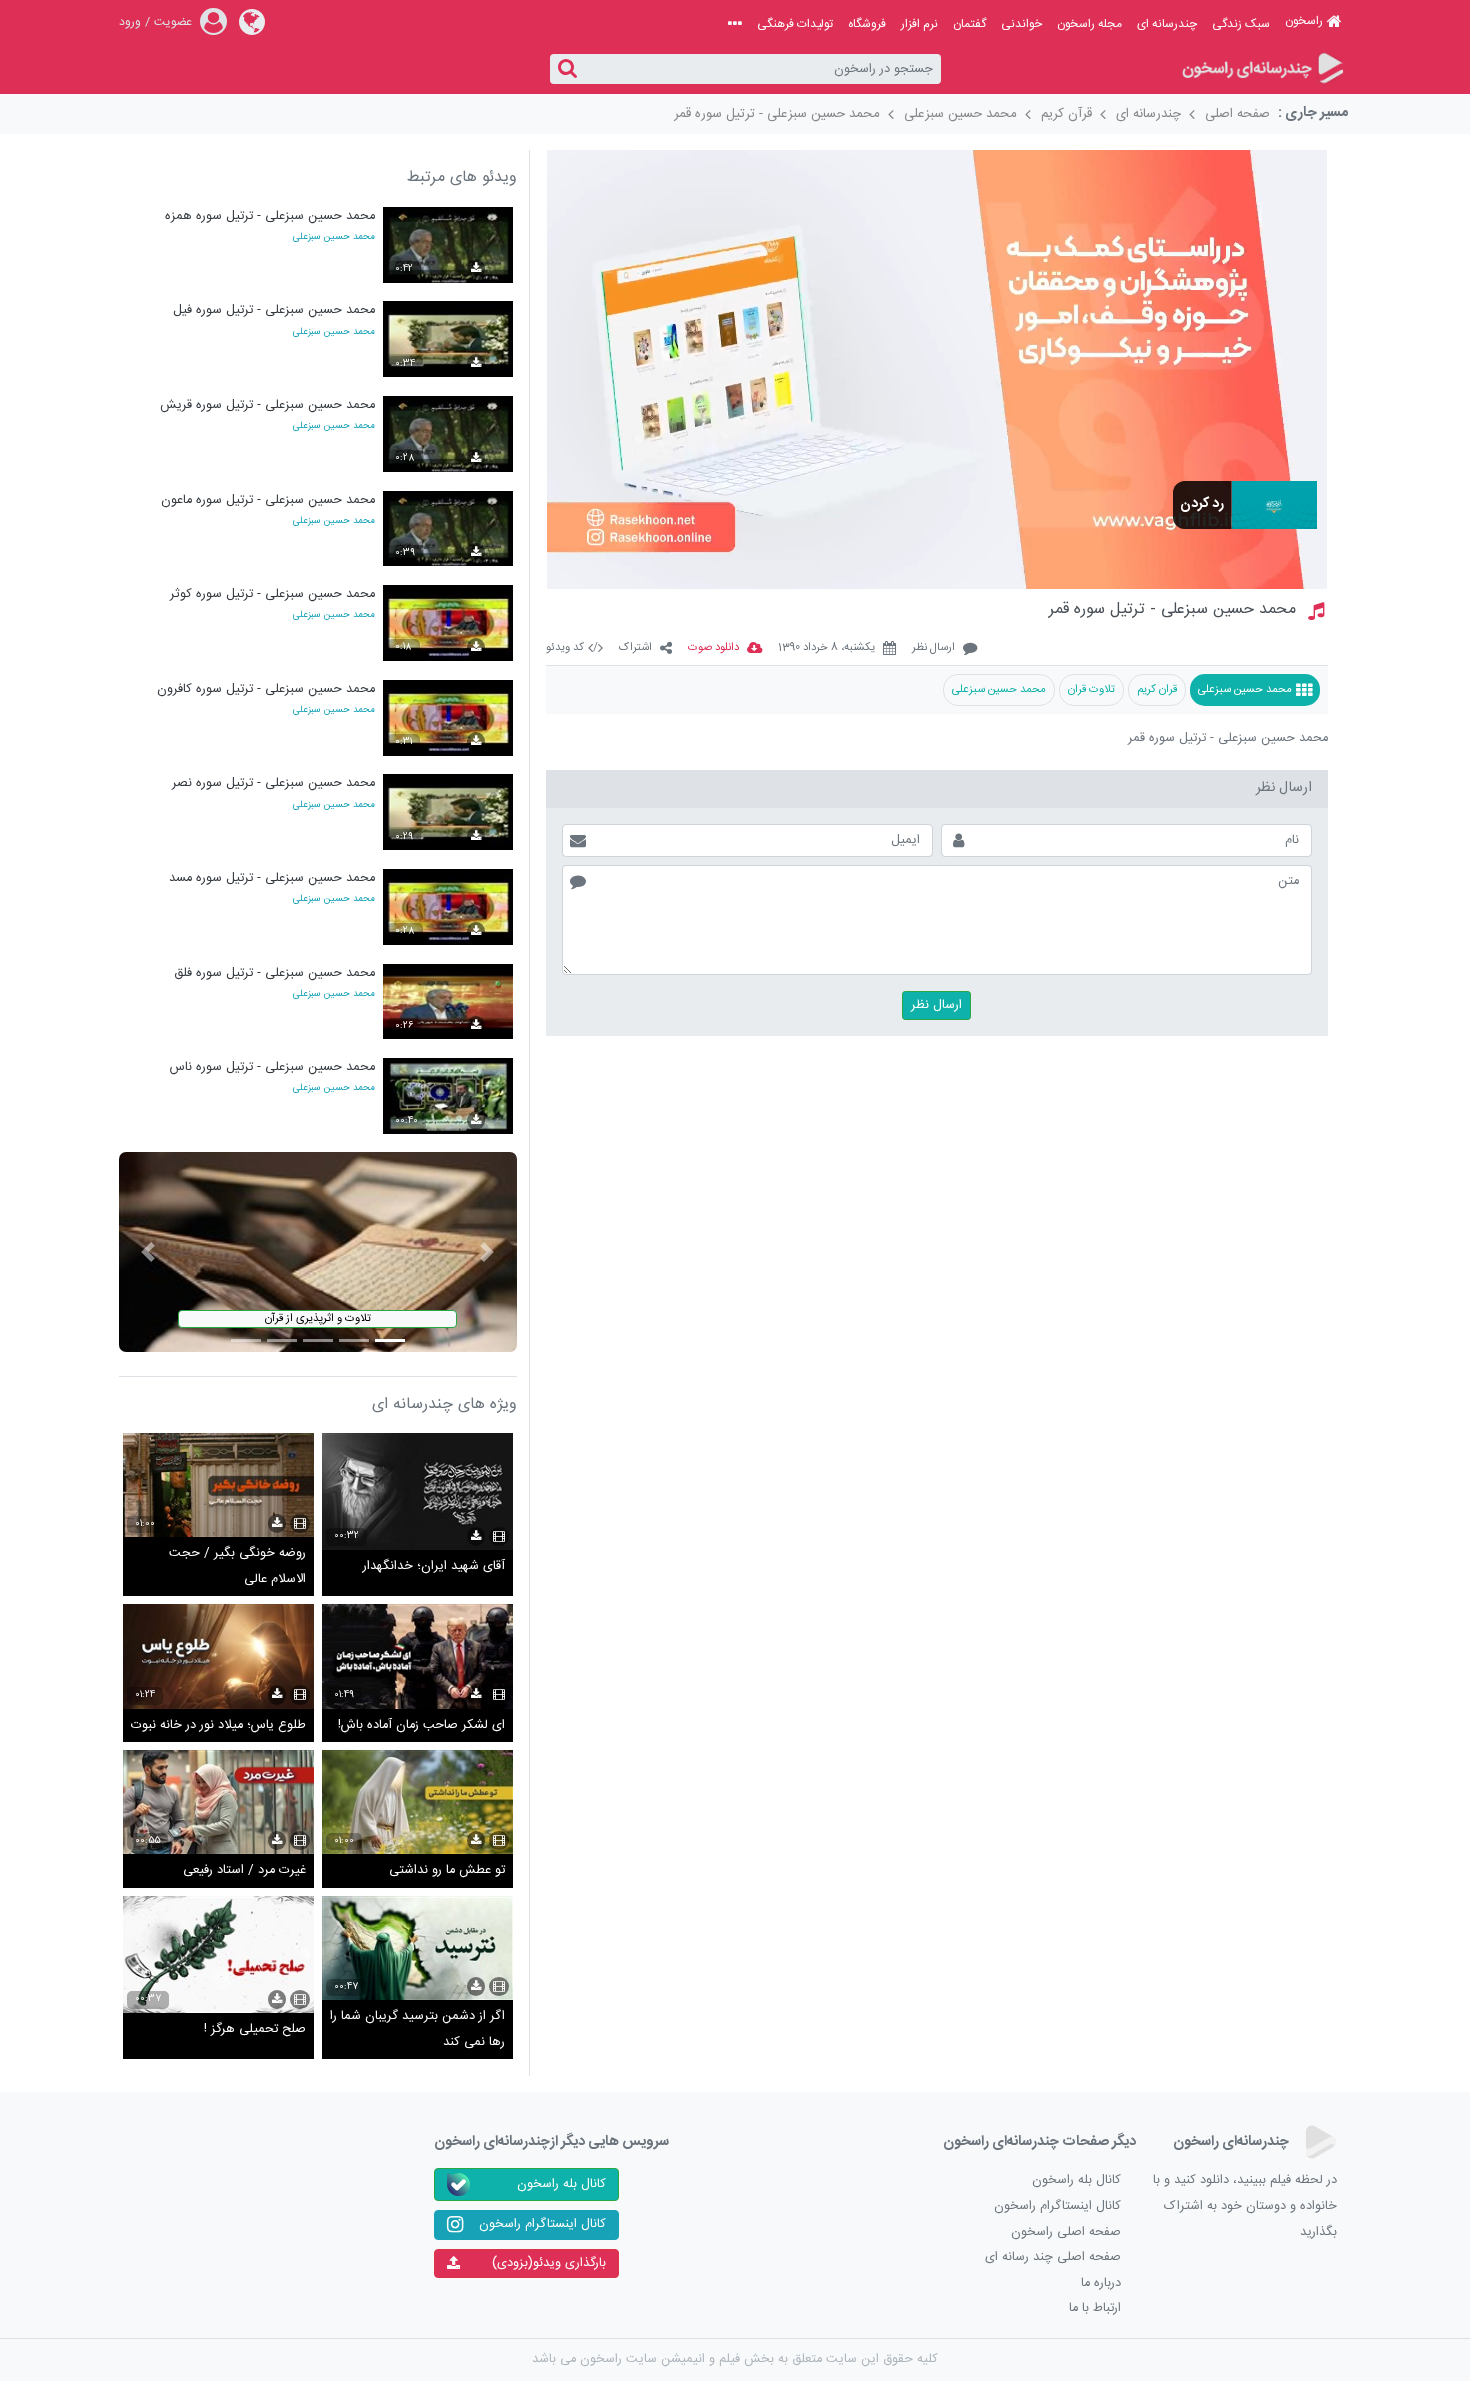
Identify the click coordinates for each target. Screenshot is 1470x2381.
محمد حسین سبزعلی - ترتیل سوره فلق (274, 973)
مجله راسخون (1089, 24)
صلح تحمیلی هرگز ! (255, 2029)
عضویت (173, 22)
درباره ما (1101, 2283)
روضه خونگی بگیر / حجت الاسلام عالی (237, 1566)
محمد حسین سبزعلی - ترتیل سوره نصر (273, 783)
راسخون (1304, 21)
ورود (130, 22)
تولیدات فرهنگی (795, 24)
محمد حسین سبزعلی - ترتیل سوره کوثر (272, 594)
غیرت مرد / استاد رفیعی (244, 1870)
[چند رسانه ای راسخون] (1261, 69)
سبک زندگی (1241, 24)
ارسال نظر (933, 648)
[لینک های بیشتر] (735, 24)
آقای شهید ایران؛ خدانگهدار (434, 1566)
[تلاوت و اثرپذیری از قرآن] (318, 1252)
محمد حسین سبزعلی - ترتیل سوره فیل (274, 310)
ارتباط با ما (1095, 2308)
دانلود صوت (713, 648)
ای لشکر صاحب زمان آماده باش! (421, 1725)
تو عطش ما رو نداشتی (447, 1870)
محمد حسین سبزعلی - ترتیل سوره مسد (272, 878)
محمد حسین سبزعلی (960, 114)
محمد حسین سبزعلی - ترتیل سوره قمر (777, 114)
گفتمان (969, 24)
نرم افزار (919, 24)
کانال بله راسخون (1076, 2180)
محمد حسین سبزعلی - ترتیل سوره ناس (272, 1067)
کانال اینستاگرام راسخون (1057, 2206)
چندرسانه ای (1167, 24)
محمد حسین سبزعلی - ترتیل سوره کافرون (266, 689)
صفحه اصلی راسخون (1066, 2232)
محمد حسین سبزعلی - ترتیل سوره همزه (270, 216)
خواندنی (1021, 24)
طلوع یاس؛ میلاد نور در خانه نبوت (218, 1725)
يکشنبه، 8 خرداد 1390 (826, 648)
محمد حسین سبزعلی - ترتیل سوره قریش (267, 405)
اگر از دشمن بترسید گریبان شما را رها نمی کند (417, 2029)
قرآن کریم (1066, 114)
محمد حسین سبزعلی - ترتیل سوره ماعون (268, 500)
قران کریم (1157, 689)
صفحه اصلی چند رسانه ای (1053, 2257)
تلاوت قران (1091, 689)
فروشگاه (867, 24)
